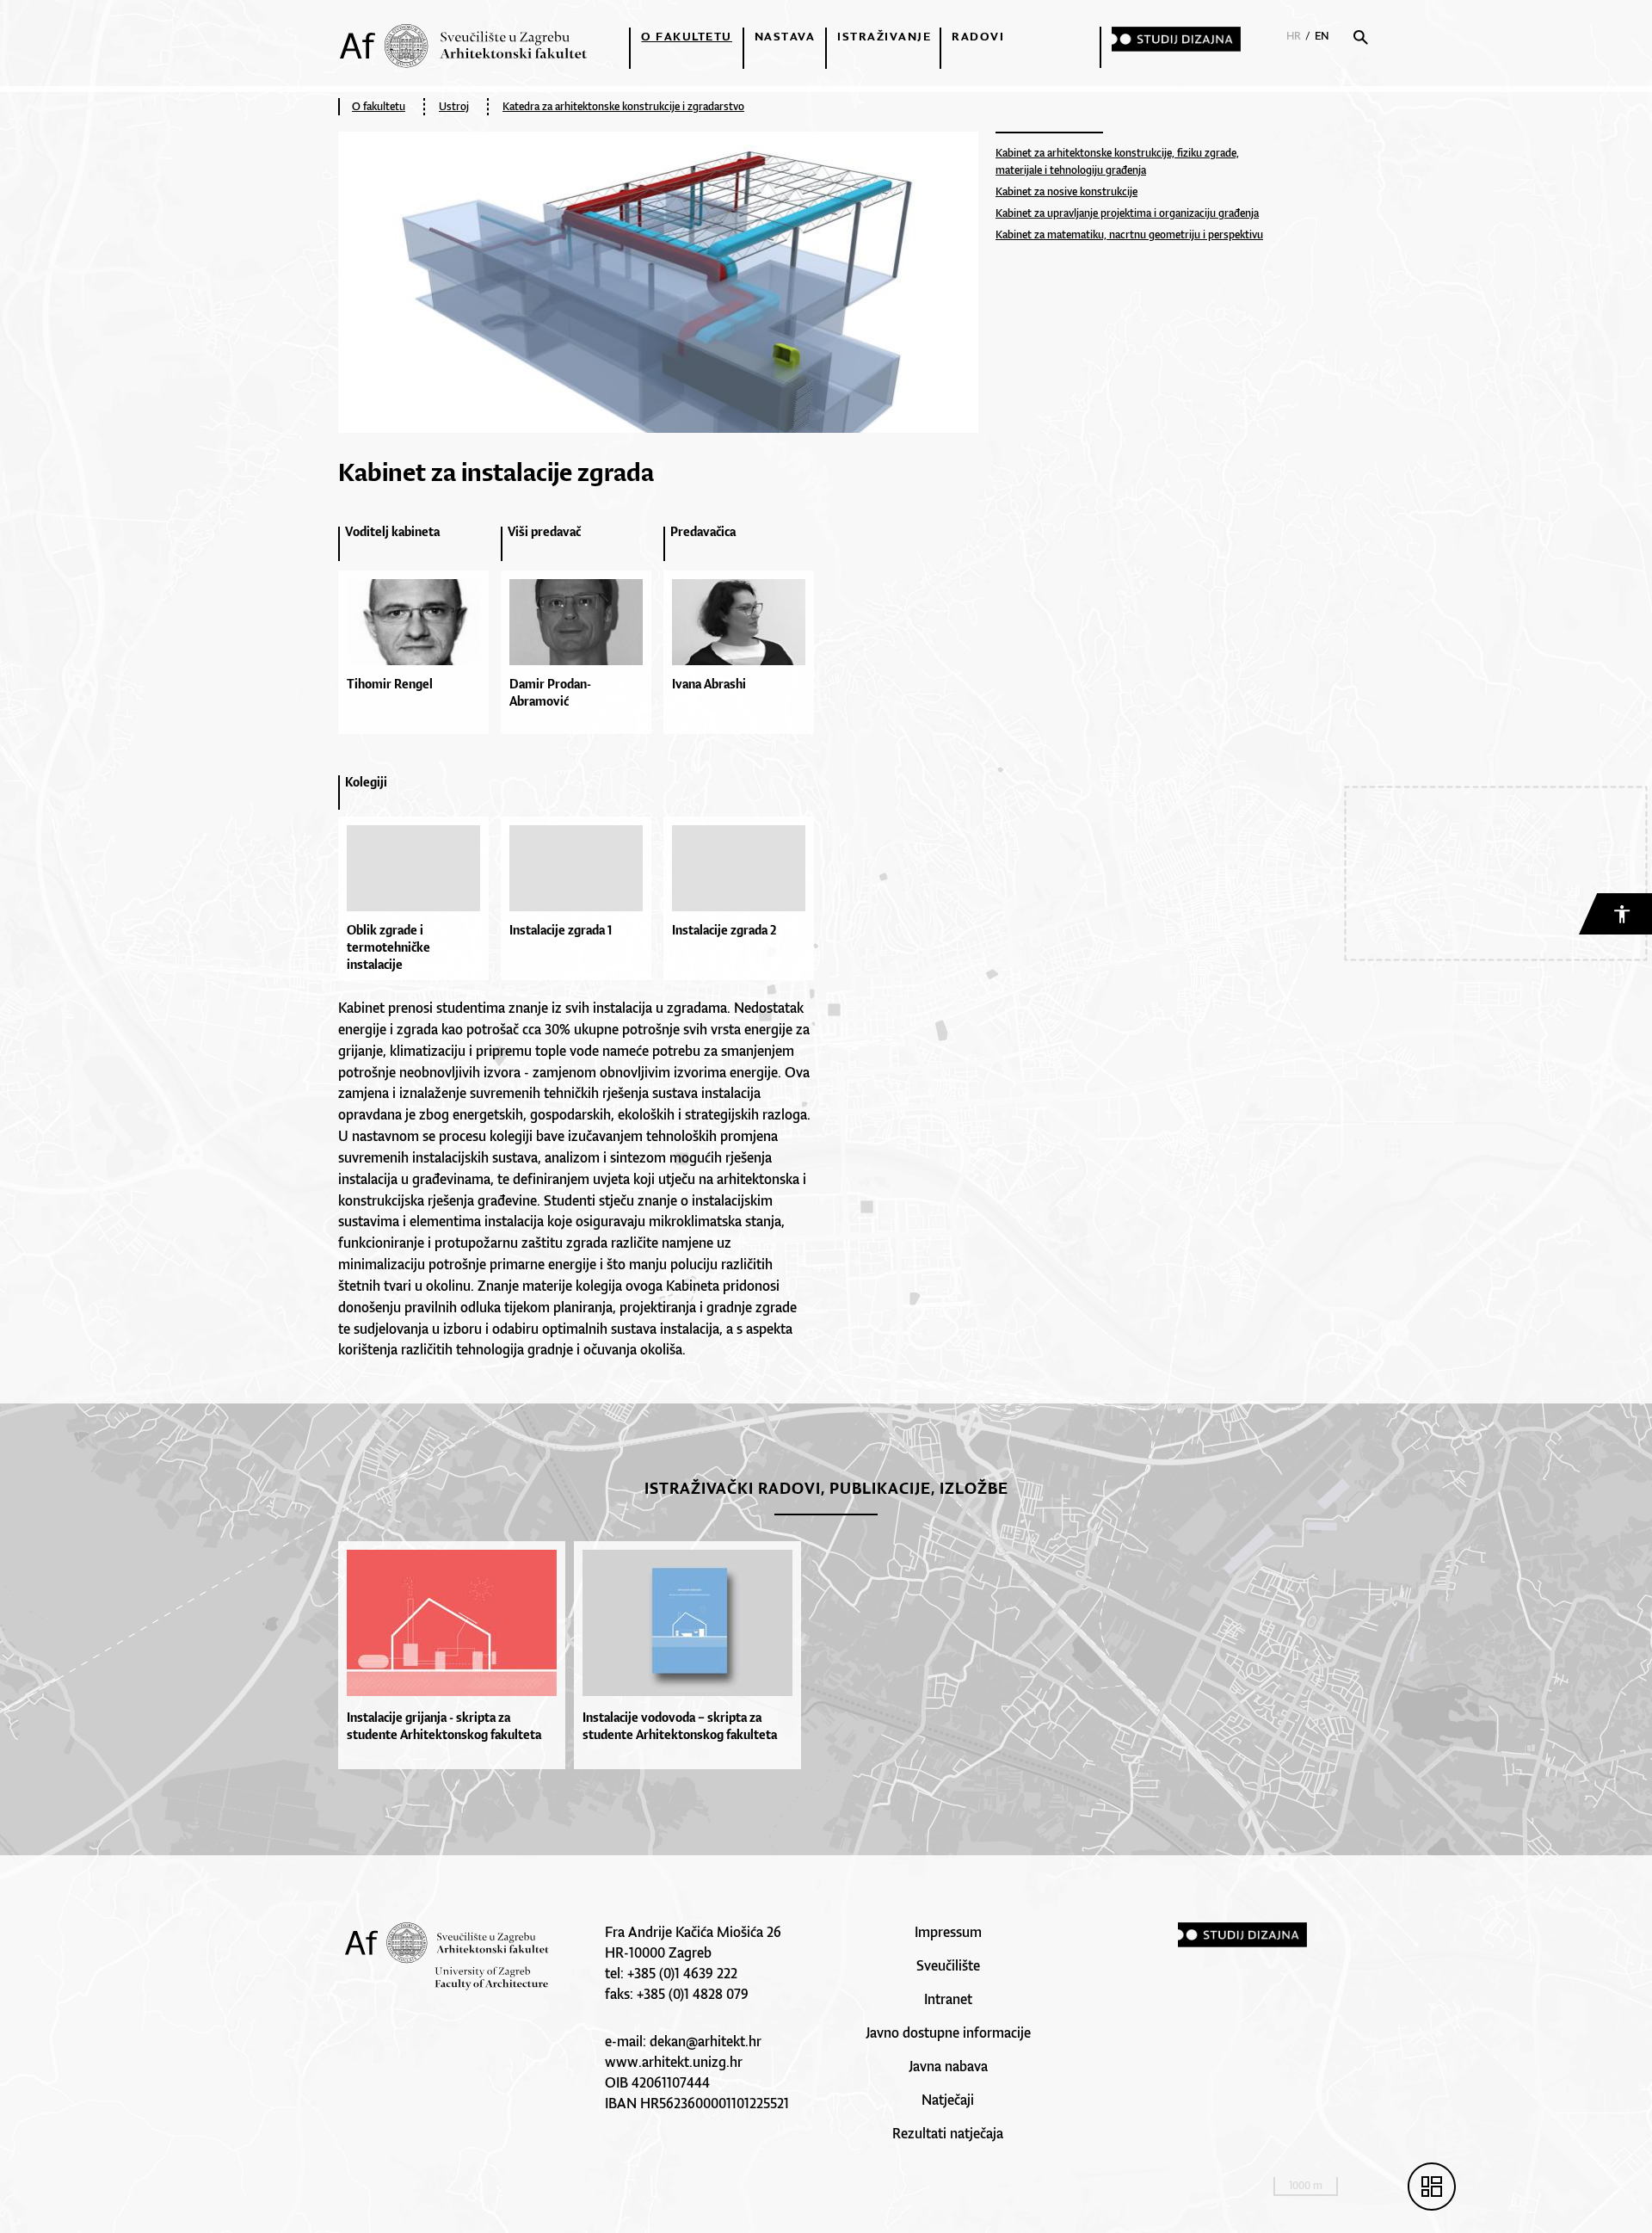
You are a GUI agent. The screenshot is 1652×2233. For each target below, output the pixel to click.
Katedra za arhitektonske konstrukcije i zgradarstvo (623, 106)
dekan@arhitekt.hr (706, 2041)
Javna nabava (948, 2066)
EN (1322, 36)
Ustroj (454, 106)
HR (1294, 36)
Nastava (785, 36)
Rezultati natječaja (948, 2133)
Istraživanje (884, 36)
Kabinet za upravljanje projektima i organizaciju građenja (1127, 213)
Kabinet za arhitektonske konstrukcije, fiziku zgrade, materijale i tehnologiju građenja (1117, 161)
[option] (419, 637)
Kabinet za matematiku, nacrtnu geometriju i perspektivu (1129, 234)
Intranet (948, 1999)
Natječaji (948, 2100)
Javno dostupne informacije (948, 2033)
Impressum (948, 1932)
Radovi (978, 36)
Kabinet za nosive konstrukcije (1066, 191)
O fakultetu (687, 36)
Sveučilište (948, 1965)
